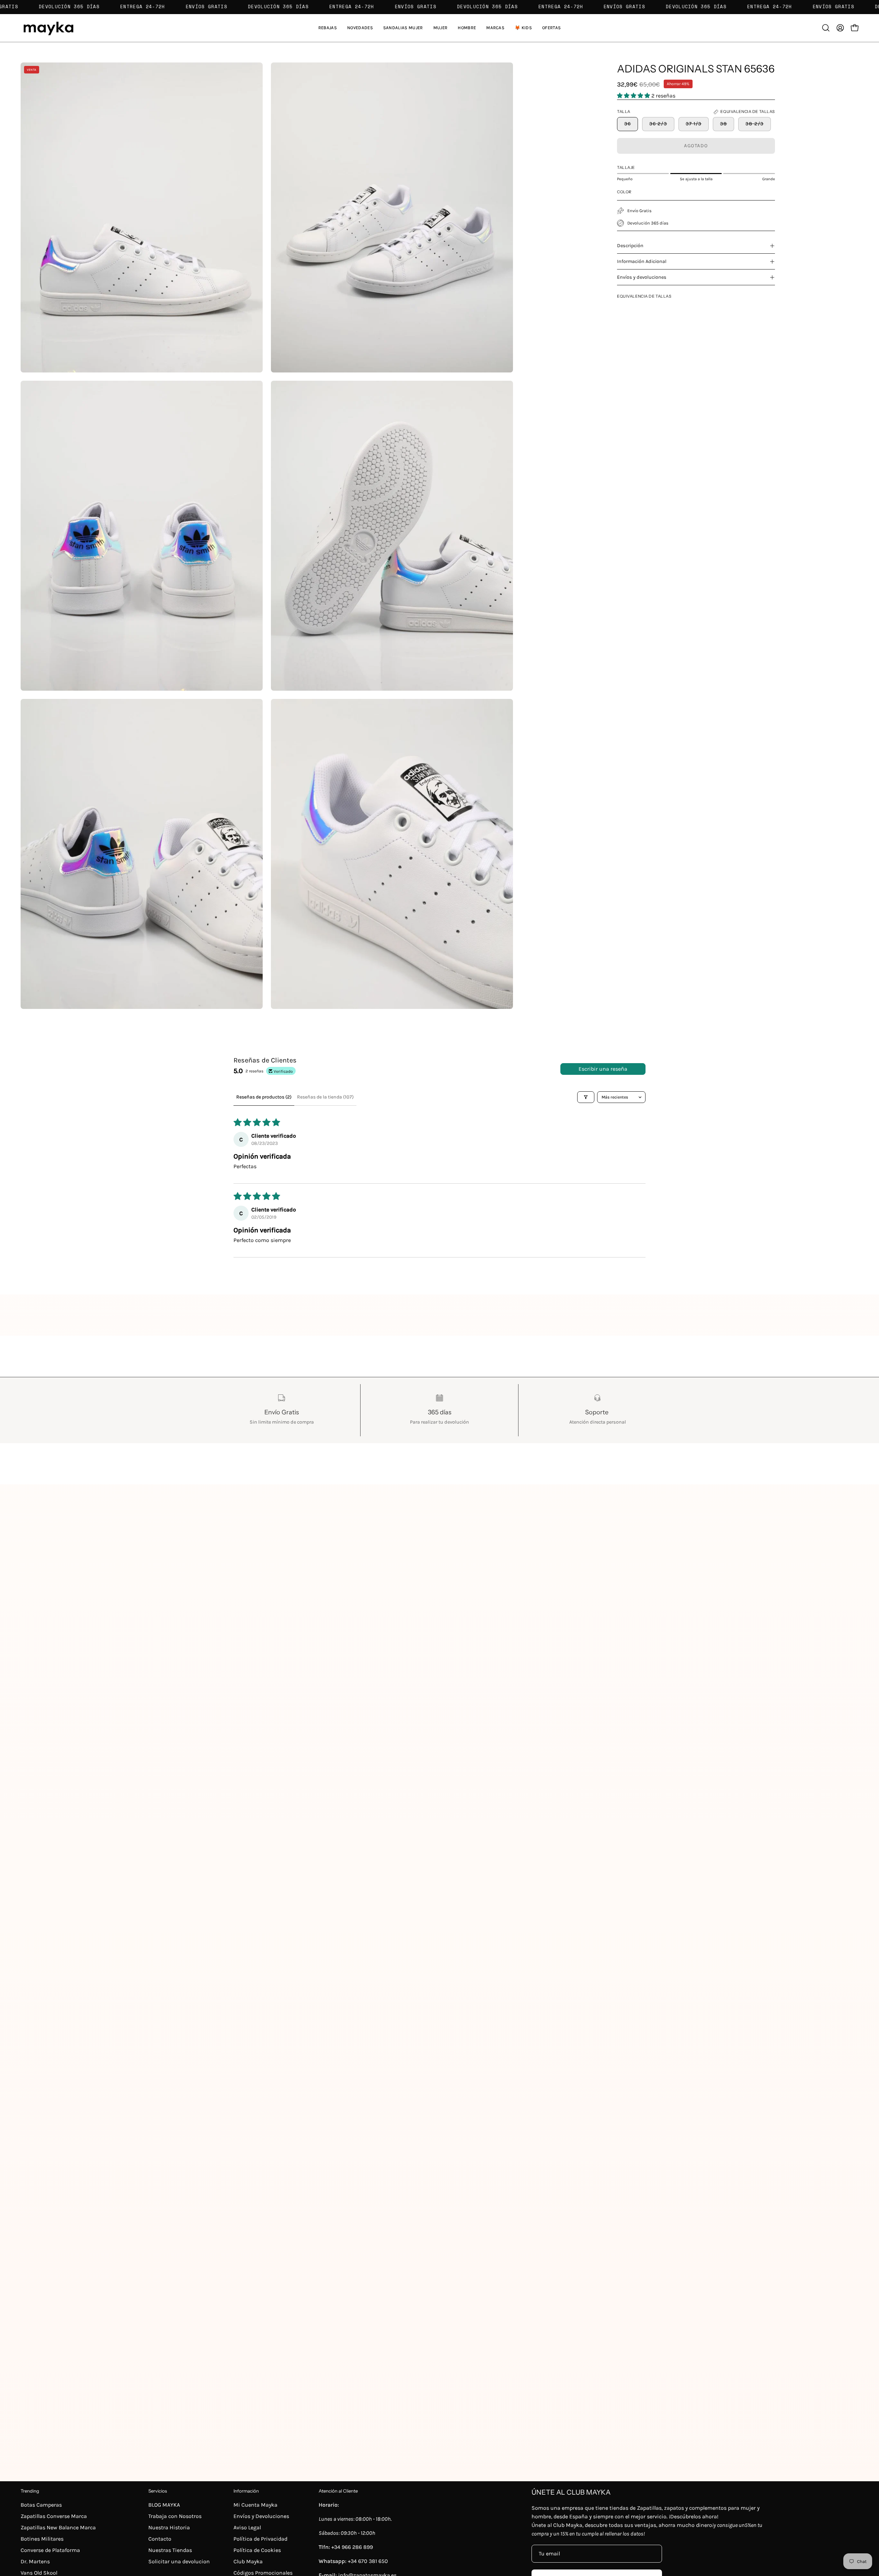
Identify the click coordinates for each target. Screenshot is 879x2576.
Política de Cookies (257, 2550)
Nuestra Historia (169, 2527)
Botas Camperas (41, 2505)
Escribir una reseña (603, 1069)
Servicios (158, 2491)
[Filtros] (586, 1097)
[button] (403, 28)
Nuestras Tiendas (170, 2550)
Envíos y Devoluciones (261, 2516)
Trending (30, 2491)
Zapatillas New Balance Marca (58, 2527)
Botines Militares (42, 2539)
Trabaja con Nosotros (175, 2516)
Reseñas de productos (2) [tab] (264, 1097)
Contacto (160, 2539)
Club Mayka (248, 2561)
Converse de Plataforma (50, 2550)
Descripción (630, 246)
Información (246, 2491)
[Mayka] (48, 28)
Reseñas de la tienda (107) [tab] (325, 1097)
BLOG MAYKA (164, 2505)
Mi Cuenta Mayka (255, 2505)
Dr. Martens (35, 2561)
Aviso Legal (247, 2527)
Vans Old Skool (39, 2573)
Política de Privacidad (260, 2539)
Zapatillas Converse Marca (54, 2516)
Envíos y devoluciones (642, 277)
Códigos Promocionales (263, 2573)
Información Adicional (642, 261)
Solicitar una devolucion (179, 2561)
